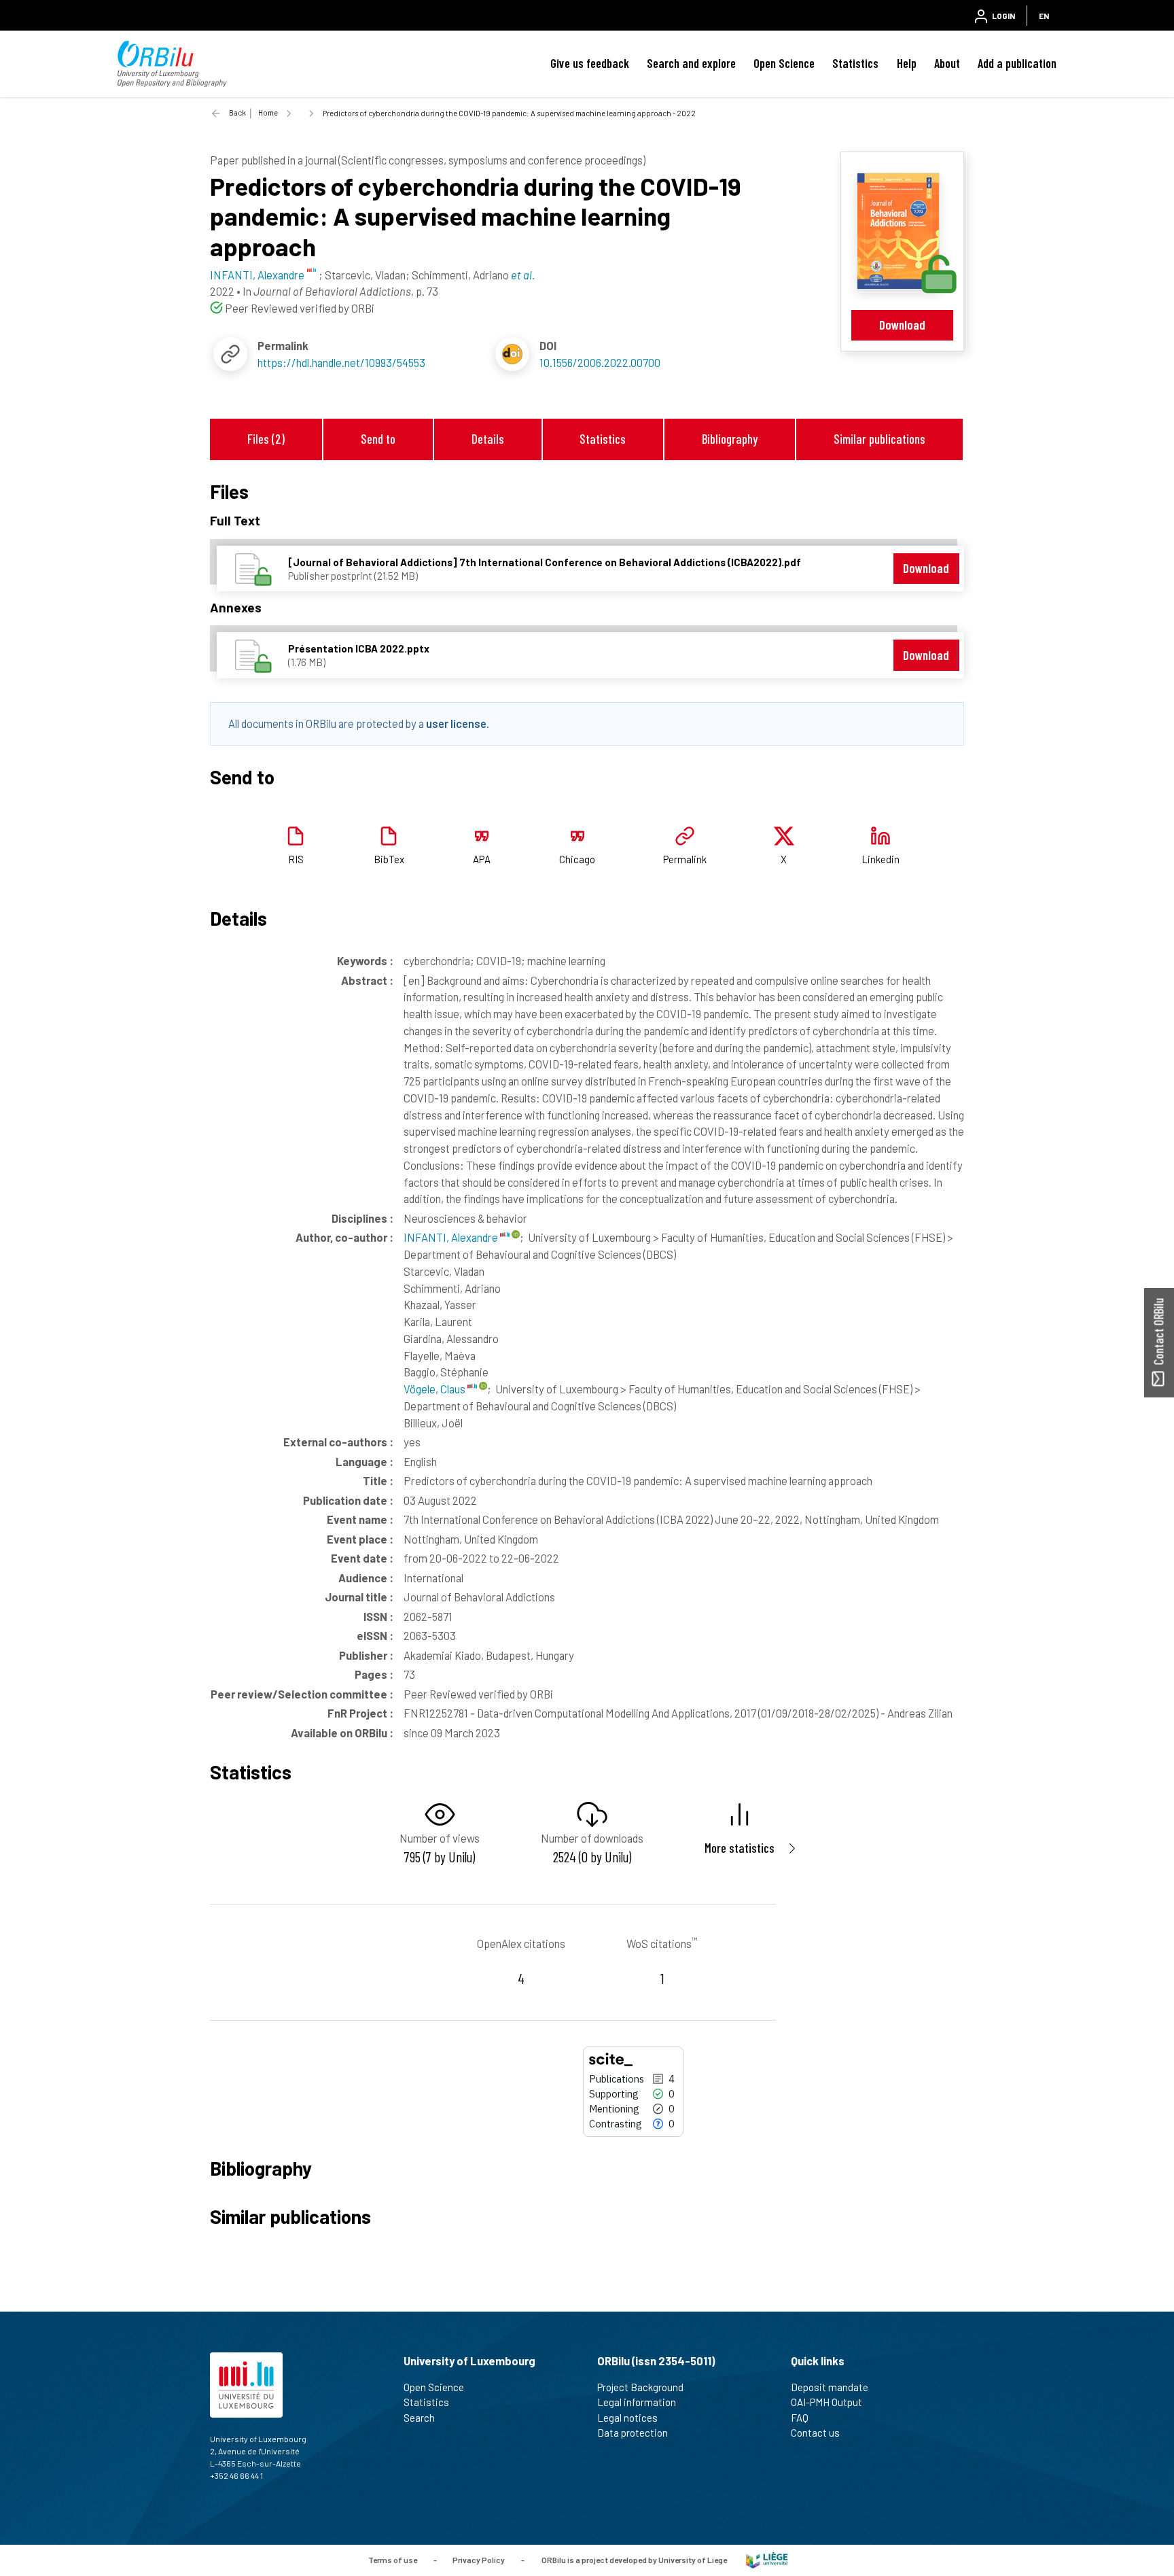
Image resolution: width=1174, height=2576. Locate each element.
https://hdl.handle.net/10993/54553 (341, 362)
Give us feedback (590, 63)
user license (456, 723)
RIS (296, 859)
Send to (378, 439)
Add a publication (1017, 63)
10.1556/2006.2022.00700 (600, 362)
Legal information (637, 2402)
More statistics (740, 1848)
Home (268, 112)
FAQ (800, 2418)
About (947, 63)
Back (237, 112)
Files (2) (266, 439)
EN (1044, 16)
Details (488, 439)
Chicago (577, 859)
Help (907, 63)
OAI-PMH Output (826, 2402)
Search (419, 2418)
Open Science (784, 63)
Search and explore (691, 63)
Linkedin (880, 859)
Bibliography (730, 439)
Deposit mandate (830, 2387)
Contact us (815, 2433)
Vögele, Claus (435, 1389)
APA (482, 859)
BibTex (389, 859)
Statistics (855, 63)
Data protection (633, 2433)
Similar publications (879, 439)
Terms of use (393, 2559)
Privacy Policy (479, 2559)
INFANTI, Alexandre (452, 1237)
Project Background (640, 2387)
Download (902, 325)
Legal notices (627, 2418)
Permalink (685, 859)
